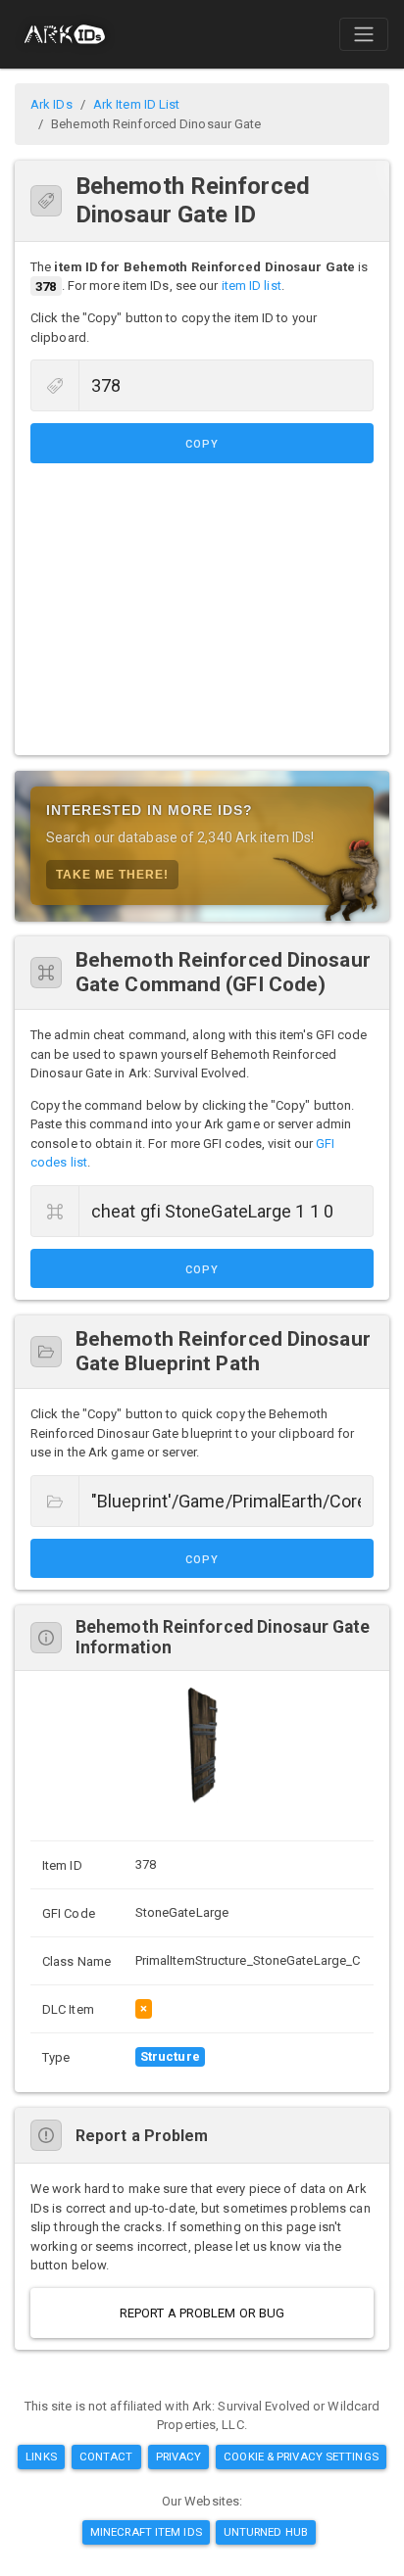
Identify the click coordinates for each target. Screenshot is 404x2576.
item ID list (252, 286)
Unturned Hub (266, 2532)
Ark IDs (51, 104)
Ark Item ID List (137, 104)
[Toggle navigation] (364, 34)
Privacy (179, 2457)
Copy (202, 444)
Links (41, 2457)
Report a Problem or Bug (202, 2313)
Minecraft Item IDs (146, 2532)
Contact (106, 2457)
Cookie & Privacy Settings (301, 2457)
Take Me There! (112, 875)
